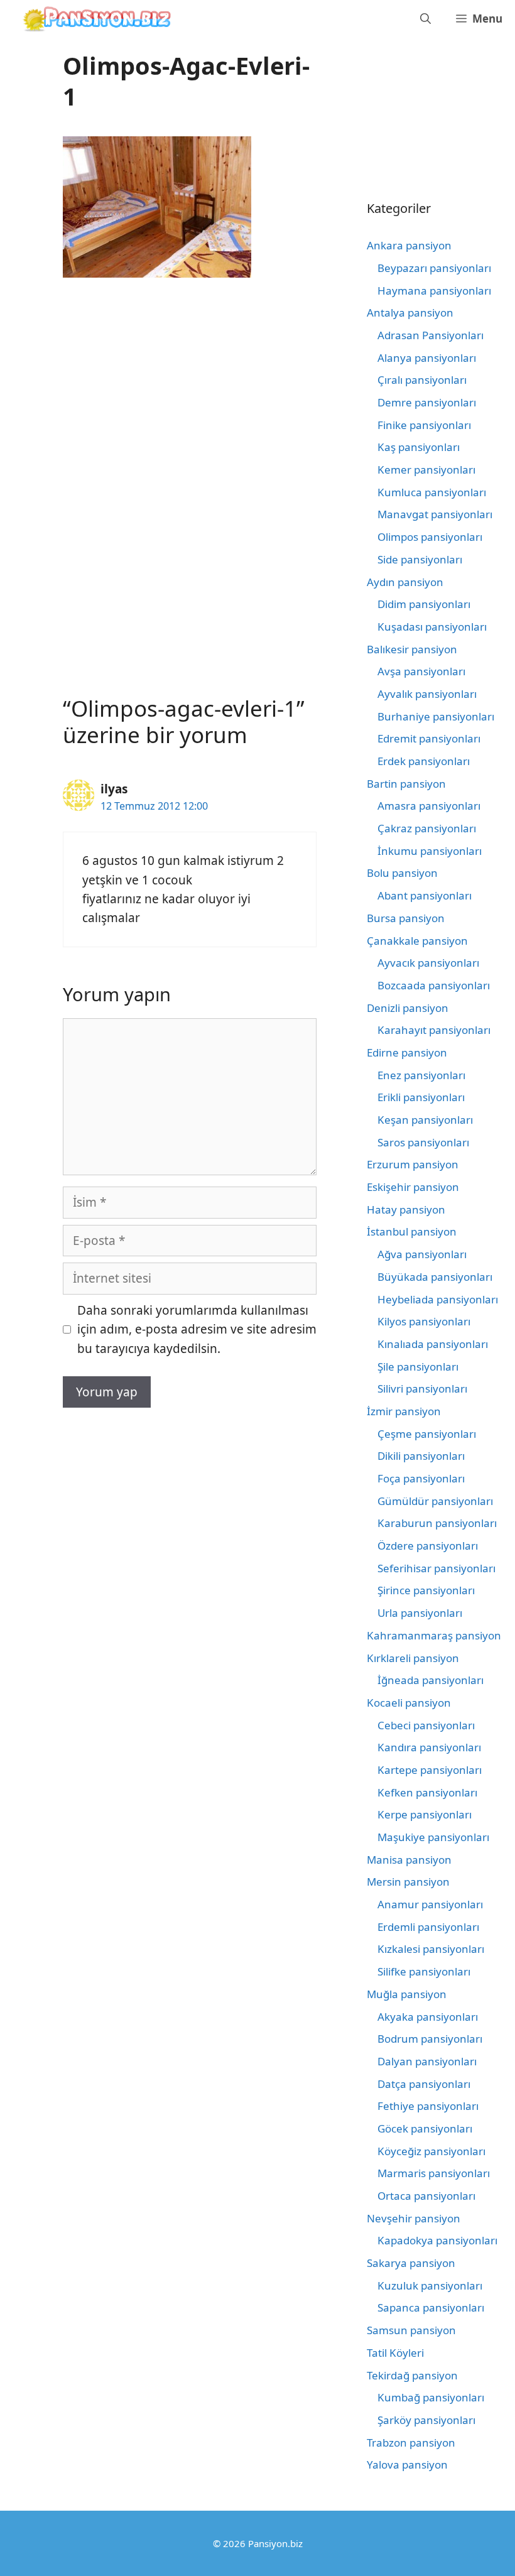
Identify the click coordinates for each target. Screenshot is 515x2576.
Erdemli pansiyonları (428, 1927)
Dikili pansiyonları (421, 1456)
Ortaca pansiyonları (426, 2196)
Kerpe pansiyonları (425, 1814)
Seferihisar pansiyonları (436, 1568)
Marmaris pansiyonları (434, 2173)
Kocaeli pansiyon (409, 1703)
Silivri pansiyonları (422, 1389)
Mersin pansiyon (408, 1882)
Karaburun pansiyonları (437, 1523)
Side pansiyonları (420, 559)
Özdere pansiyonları (428, 1546)
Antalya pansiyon (410, 312)
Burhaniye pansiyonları (436, 716)
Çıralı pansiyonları (422, 380)
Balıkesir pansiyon (412, 649)
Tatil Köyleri (395, 2353)
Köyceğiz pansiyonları (431, 2151)
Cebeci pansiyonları (426, 1725)
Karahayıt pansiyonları (434, 1030)
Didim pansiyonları (424, 604)
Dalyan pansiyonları (427, 2061)
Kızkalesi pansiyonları (431, 1949)
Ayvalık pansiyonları (427, 694)
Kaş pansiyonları (419, 447)
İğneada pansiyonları (431, 1680)
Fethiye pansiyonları (428, 2106)
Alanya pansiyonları (427, 358)
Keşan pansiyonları (425, 1120)
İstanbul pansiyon (412, 1231)
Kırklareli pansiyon (413, 1658)
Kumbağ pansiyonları (431, 2397)
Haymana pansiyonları (434, 291)
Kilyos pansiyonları (424, 1321)
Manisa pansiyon (409, 1860)
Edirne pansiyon (407, 1052)
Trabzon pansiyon (411, 2443)
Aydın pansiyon (405, 582)
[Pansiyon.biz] (94, 19)
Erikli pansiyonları (421, 1097)
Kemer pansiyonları (426, 470)
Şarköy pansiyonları (426, 2420)
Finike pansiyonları (424, 425)
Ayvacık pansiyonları (428, 963)
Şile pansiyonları (418, 1367)
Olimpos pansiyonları (430, 537)
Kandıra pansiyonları (429, 1747)
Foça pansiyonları (421, 1478)
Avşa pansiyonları (421, 671)
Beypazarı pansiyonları (434, 268)
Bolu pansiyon (402, 873)
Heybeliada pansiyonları (438, 1299)
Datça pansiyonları (424, 2084)
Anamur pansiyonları (430, 1904)
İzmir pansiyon (404, 1411)
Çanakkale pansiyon (417, 941)
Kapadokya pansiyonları (437, 2240)
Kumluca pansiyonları (432, 492)
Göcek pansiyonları (425, 2128)
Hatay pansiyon (406, 1209)
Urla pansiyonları (420, 1613)
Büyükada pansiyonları (435, 1277)
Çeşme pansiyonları (427, 1434)
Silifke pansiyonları (424, 1971)
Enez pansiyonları (421, 1075)
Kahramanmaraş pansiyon (434, 1635)
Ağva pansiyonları (422, 1254)
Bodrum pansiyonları (430, 2039)
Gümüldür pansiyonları (435, 1501)
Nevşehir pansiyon (414, 2218)
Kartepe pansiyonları (430, 1770)
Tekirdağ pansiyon (412, 2375)
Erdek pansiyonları (424, 761)
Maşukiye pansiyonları (433, 1837)
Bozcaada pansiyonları (434, 985)
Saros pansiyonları (423, 1142)
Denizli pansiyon (408, 1008)
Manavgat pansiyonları (435, 514)
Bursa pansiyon (406, 918)
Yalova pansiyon (407, 2465)
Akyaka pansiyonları (428, 2017)
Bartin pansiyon (406, 784)
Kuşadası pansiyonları (432, 627)
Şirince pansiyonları (426, 1590)
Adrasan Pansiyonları (431, 335)
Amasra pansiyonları (429, 806)
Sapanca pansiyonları (431, 2307)
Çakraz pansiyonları (427, 828)
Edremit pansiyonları (429, 738)
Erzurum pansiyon (413, 1164)
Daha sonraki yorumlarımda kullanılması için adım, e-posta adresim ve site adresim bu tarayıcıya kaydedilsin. (197, 1329)
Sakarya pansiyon (411, 2263)
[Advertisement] (168, 389)
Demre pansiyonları (427, 402)
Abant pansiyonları (425, 895)
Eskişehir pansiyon (413, 1187)
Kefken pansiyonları (427, 1792)
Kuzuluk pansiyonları (430, 2285)
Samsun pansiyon (411, 2330)
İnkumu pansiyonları (430, 851)
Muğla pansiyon (407, 1994)
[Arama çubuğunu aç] (426, 19)
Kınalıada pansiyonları (433, 1344)
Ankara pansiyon (409, 245)
